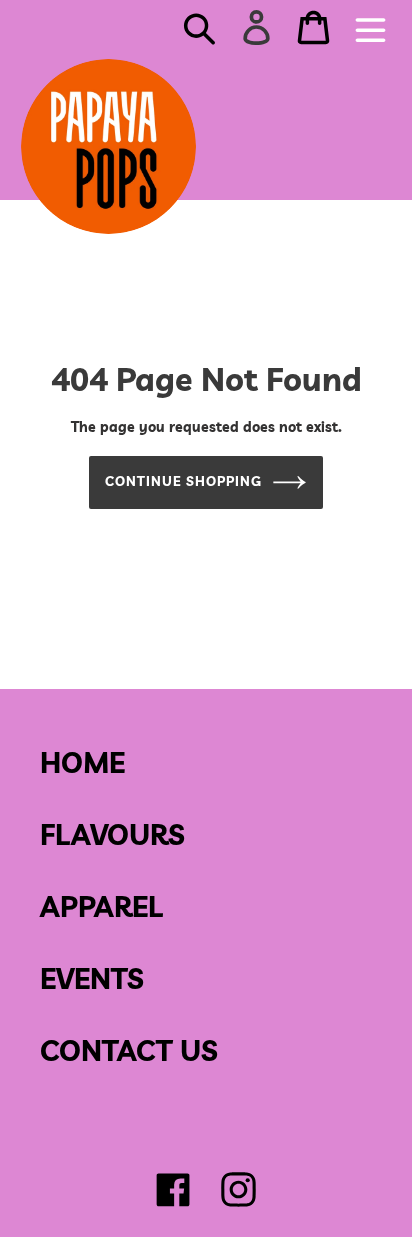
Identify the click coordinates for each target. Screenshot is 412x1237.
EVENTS (92, 978)
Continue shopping (184, 481)
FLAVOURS (112, 834)
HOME (82, 762)
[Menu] (370, 27)
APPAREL (101, 906)
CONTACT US (129, 1050)
